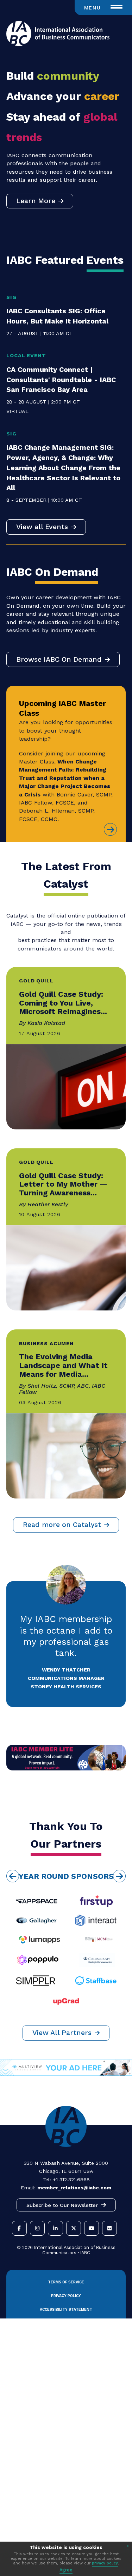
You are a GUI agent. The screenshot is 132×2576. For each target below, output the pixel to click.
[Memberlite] (66, 1769)
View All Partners (62, 2033)
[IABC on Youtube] (92, 2228)
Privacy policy (66, 2296)
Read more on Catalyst (62, 1525)
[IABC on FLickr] (109, 2228)
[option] (66, 1941)
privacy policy (105, 2563)
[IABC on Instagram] (37, 2228)
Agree (66, 2570)
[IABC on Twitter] (74, 2228)
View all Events (42, 527)
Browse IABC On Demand (59, 659)
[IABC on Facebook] (19, 2228)
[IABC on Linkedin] (55, 2228)
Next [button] (119, 1876)
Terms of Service (66, 2282)
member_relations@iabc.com (74, 2188)
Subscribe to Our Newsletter (62, 2205)
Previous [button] (13, 1876)
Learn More (36, 201)
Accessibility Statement (66, 2310)
